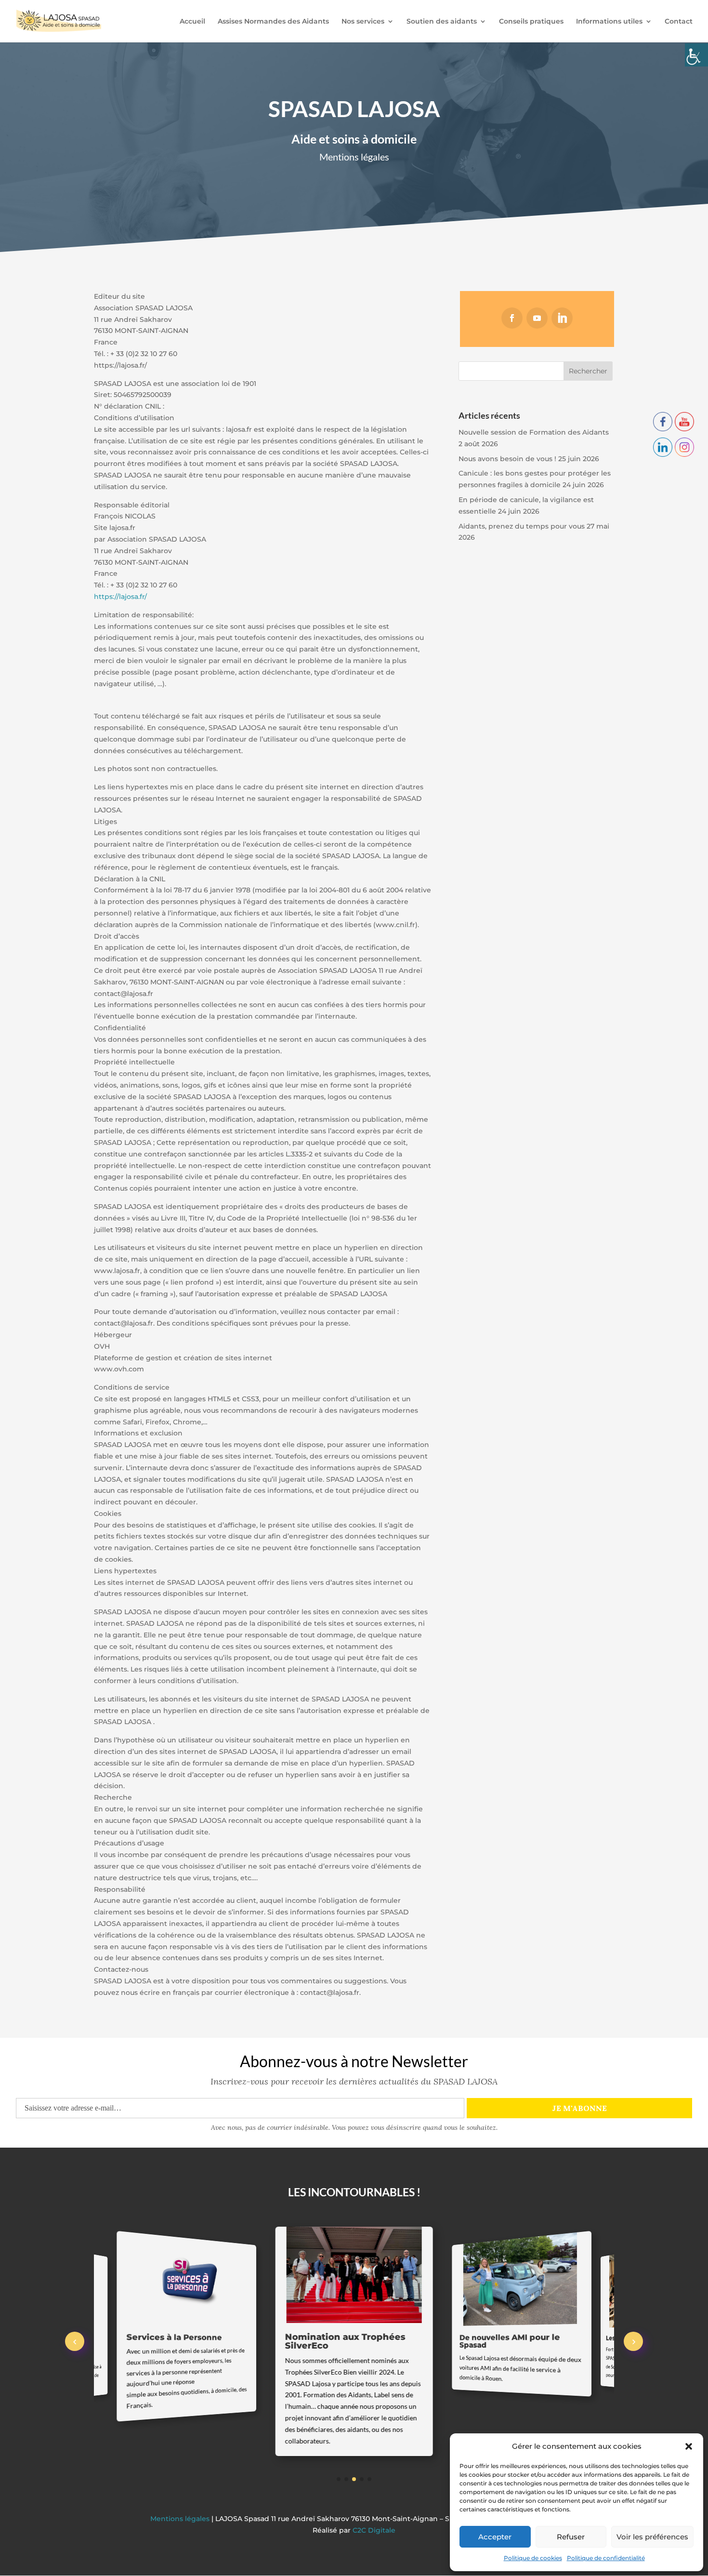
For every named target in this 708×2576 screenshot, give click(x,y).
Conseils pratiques (531, 22)
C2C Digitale (374, 2530)
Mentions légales (181, 2519)
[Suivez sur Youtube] (537, 318)
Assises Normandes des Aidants (273, 22)
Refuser (571, 2537)
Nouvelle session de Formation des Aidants (534, 432)
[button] (689, 2446)
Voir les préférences (652, 2537)
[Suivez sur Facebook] (512, 318)
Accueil (192, 22)
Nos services (363, 22)
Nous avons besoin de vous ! (507, 459)
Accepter (495, 2537)
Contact (679, 22)
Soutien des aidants (442, 22)
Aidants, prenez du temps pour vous (522, 526)
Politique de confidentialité (606, 2558)
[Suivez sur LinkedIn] (562, 318)
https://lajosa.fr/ (120, 597)
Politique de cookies (533, 2558)
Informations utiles (609, 22)
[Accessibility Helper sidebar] (696, 55)
